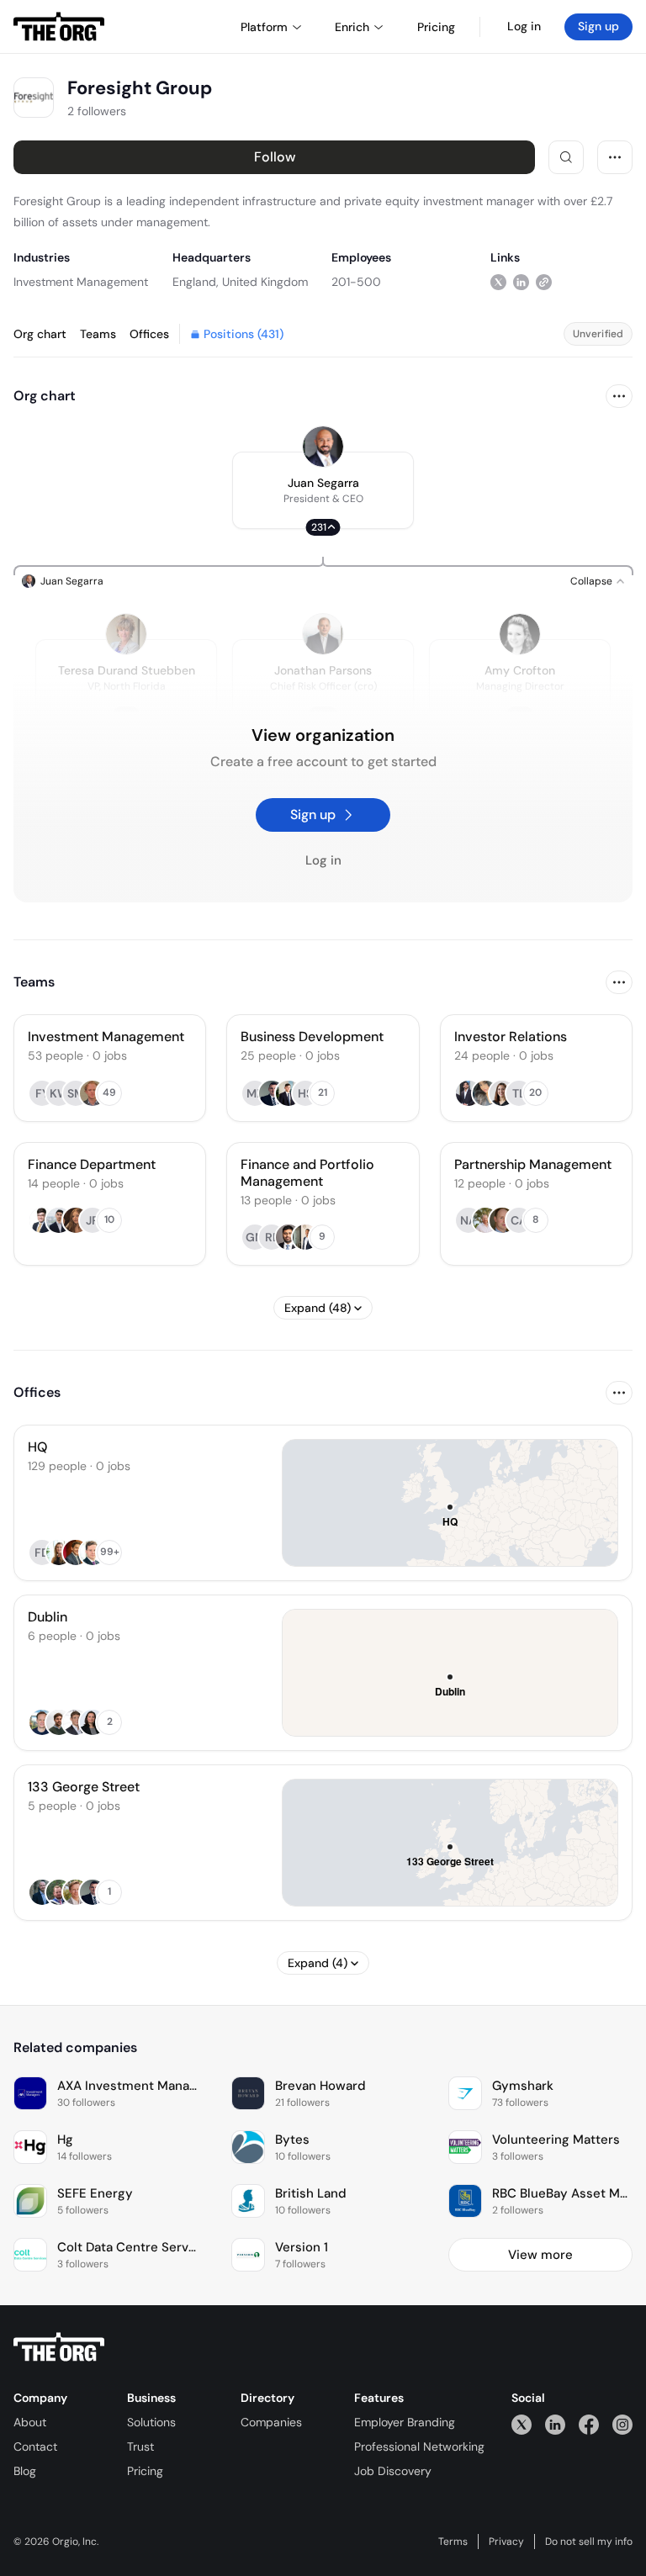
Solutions (151, 2422)
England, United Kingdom (240, 282)
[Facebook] (589, 2424)
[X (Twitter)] (522, 2424)
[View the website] (544, 281)
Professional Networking (419, 2446)
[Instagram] (622, 2424)
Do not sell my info (589, 2542)
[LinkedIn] (555, 2424)
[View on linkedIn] (521, 281)
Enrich (352, 27)
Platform (264, 27)
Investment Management (81, 282)
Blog (25, 2471)
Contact (35, 2446)
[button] (323, 490)
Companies (271, 2422)
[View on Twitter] (498, 281)
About (30, 2422)
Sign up (598, 26)
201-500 (356, 282)
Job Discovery (393, 2471)
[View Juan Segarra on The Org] (323, 447)
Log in (524, 26)
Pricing (145, 2471)
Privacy (506, 2542)
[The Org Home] (59, 27)
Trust (140, 2446)
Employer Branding (405, 2422)
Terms (453, 2542)
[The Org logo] (59, 2347)
